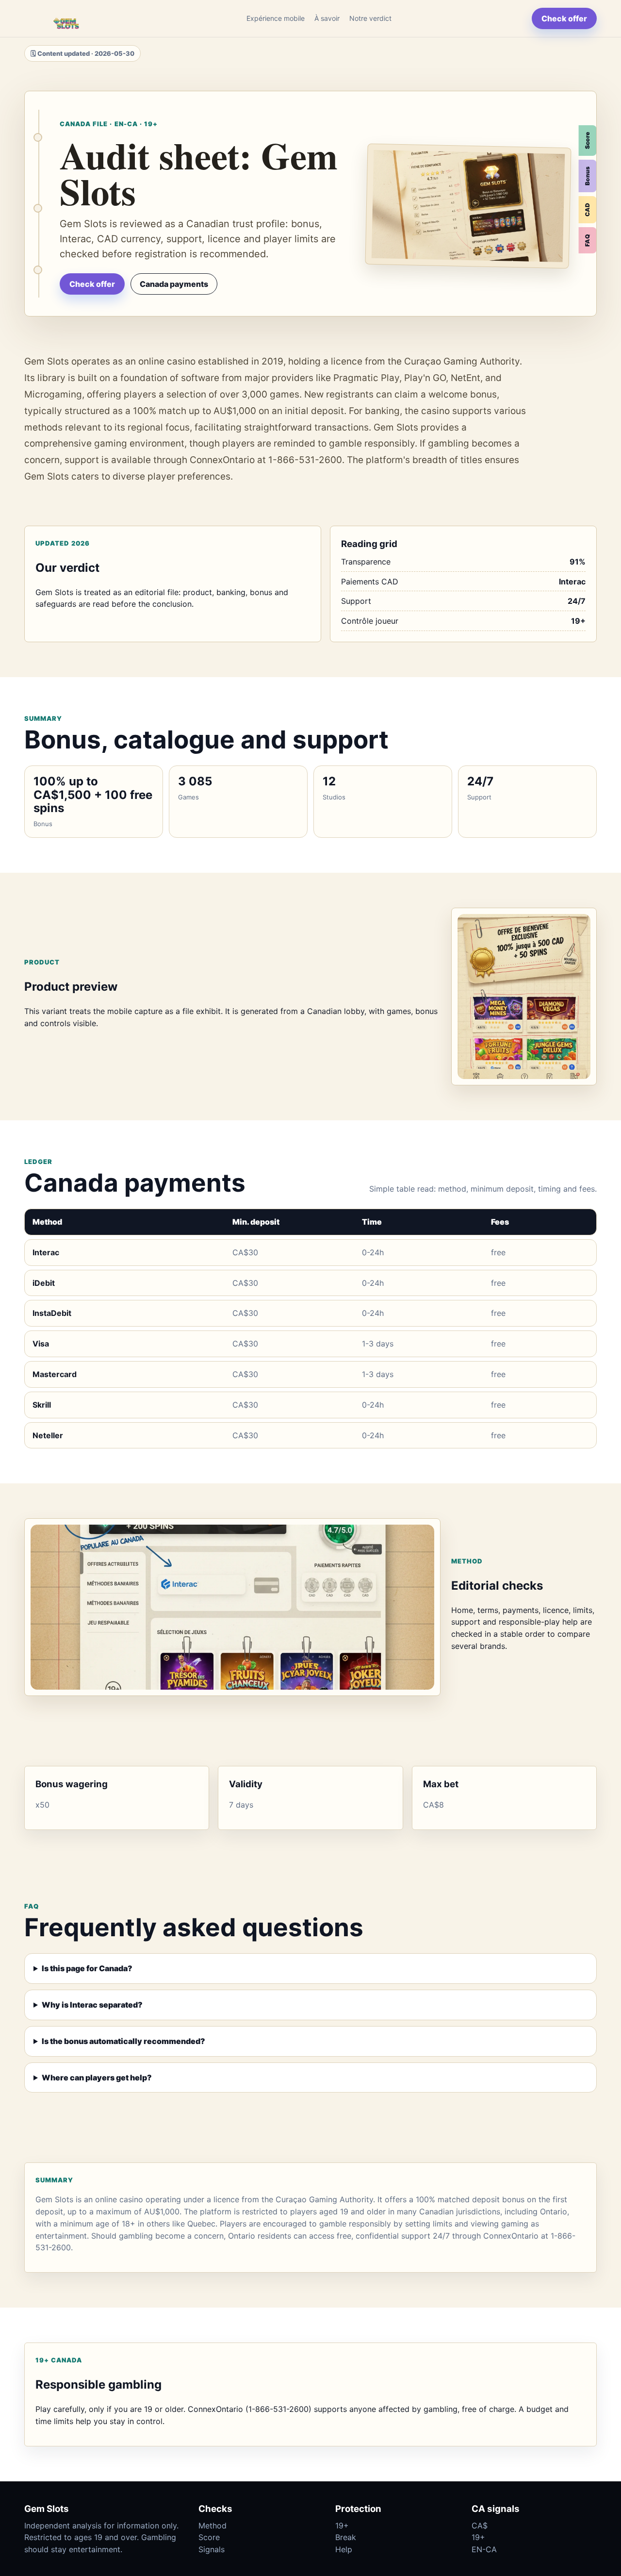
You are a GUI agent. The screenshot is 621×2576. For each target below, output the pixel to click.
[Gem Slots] (65, 18)
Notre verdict (370, 18)
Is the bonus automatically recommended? (123, 2041)
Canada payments (174, 284)
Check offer (564, 18)
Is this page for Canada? (87, 1968)
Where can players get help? (97, 2077)
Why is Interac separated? (92, 2005)
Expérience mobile (276, 18)
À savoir (327, 18)
